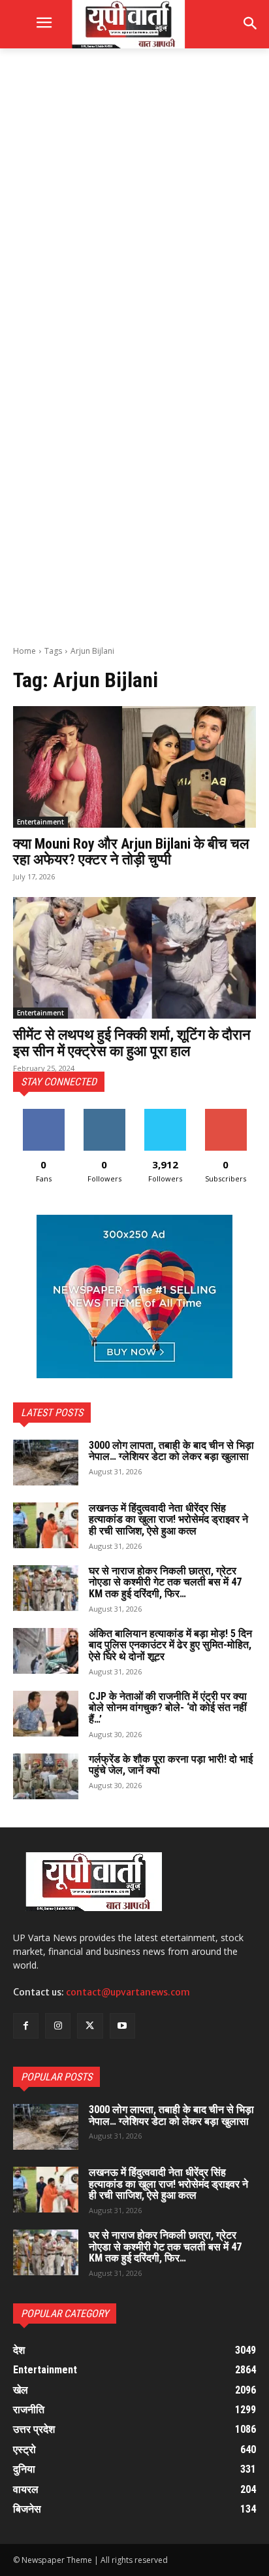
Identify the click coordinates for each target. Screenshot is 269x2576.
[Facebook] (26, 2026)
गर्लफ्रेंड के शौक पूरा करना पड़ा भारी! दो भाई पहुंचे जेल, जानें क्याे (171, 1765)
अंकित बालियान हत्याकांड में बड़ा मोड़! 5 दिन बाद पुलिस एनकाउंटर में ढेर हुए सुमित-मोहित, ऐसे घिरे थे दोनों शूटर (170, 1645)
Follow (104, 1114)
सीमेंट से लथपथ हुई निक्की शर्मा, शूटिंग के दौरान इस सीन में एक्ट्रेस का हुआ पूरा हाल (132, 1042)
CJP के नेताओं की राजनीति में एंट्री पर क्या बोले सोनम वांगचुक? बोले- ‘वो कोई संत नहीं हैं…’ (168, 1708)
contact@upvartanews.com (128, 1992)
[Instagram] (58, 2026)
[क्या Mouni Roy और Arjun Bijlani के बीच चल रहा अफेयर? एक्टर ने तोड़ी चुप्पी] (134, 767)
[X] (90, 2026)
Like (43, 1114)
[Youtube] (122, 2026)
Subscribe (226, 1114)
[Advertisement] (134, 204)
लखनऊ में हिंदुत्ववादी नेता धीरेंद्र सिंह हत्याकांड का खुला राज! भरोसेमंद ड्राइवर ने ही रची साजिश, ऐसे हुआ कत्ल (168, 1519)
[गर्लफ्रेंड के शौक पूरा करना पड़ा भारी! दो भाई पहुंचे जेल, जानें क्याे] (46, 1776)
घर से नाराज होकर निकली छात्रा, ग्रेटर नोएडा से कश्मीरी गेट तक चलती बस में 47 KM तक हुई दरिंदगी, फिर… (165, 1582)
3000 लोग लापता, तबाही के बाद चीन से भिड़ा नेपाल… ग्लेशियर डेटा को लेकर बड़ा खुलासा (171, 1451)
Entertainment (40, 822)
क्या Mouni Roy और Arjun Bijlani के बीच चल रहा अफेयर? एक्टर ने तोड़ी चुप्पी (131, 852)
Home (24, 651)
